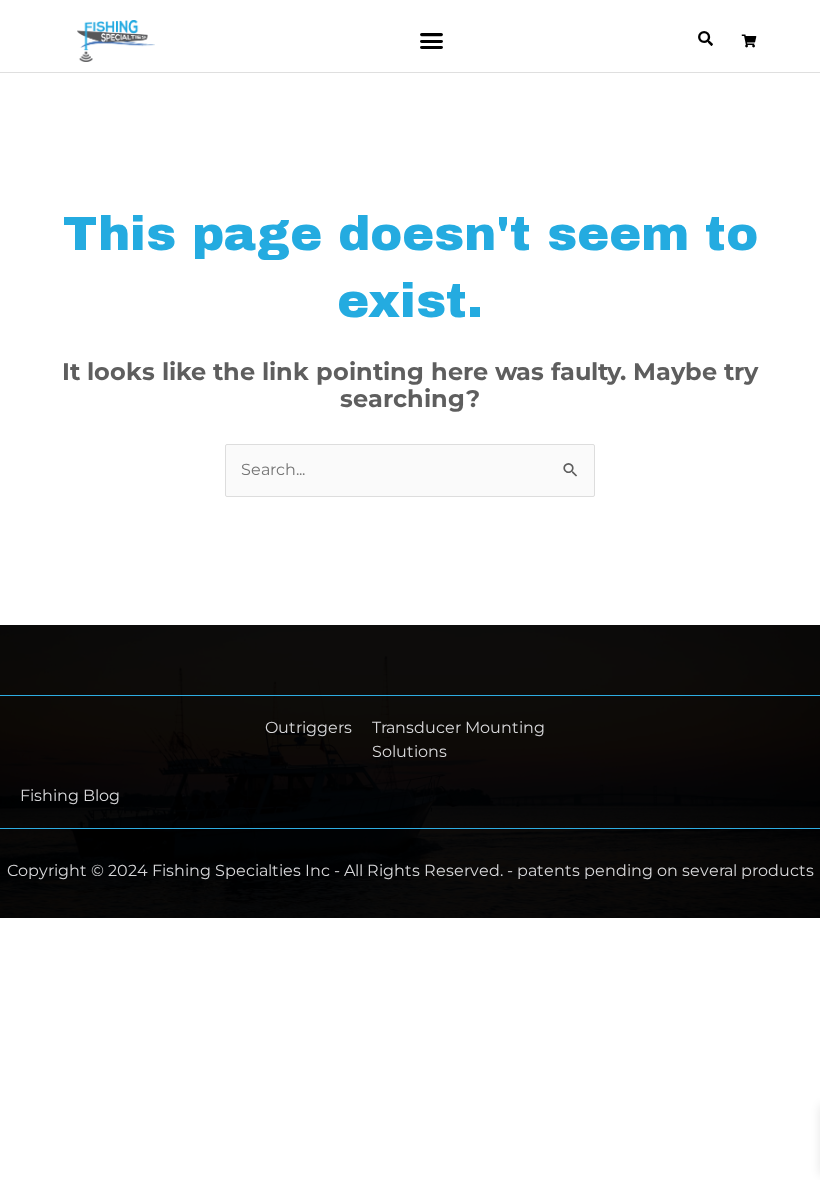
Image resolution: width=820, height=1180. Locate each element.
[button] (431, 41)
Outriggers (308, 727)
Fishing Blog (70, 795)
